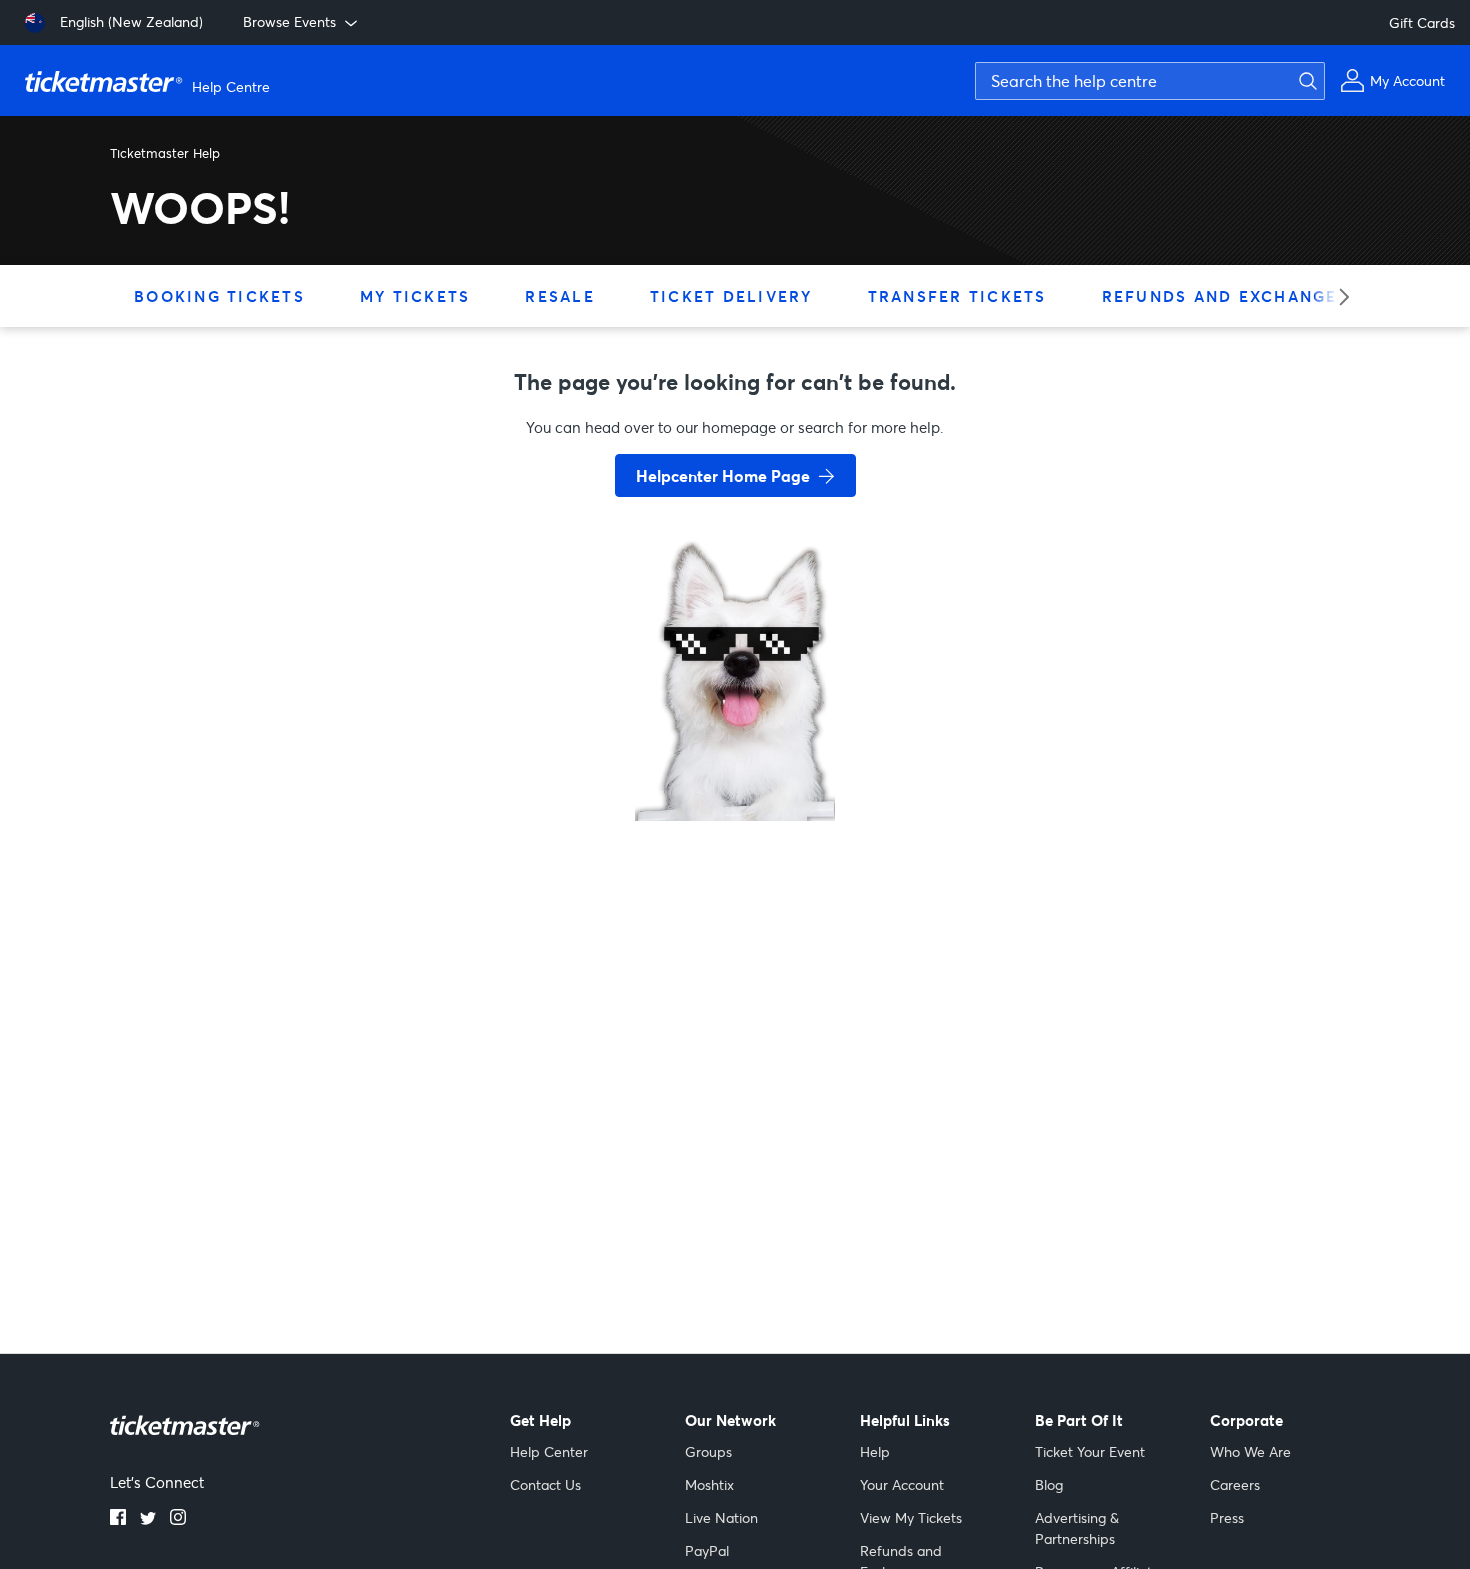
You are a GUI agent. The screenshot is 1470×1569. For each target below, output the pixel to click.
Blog (1049, 1484)
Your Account (902, 1484)
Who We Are (1250, 1451)
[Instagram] (178, 1519)
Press (1227, 1517)
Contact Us (545, 1484)
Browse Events (289, 21)
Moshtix (709, 1484)
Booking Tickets (219, 296)
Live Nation (721, 1517)
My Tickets (415, 296)
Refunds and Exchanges (1225, 296)
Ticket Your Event (1090, 1451)
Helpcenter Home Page (723, 475)
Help (875, 1451)
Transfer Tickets (957, 296)
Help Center (549, 1451)
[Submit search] (1305, 81)
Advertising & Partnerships (1077, 1528)
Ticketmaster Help (165, 153)
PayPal (707, 1550)
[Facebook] (118, 1519)
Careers (1235, 1484)
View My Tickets (911, 1517)
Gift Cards (1422, 22)
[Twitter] (148, 1519)
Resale (560, 296)
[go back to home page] (735, 750)
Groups (708, 1451)
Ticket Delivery (731, 296)
